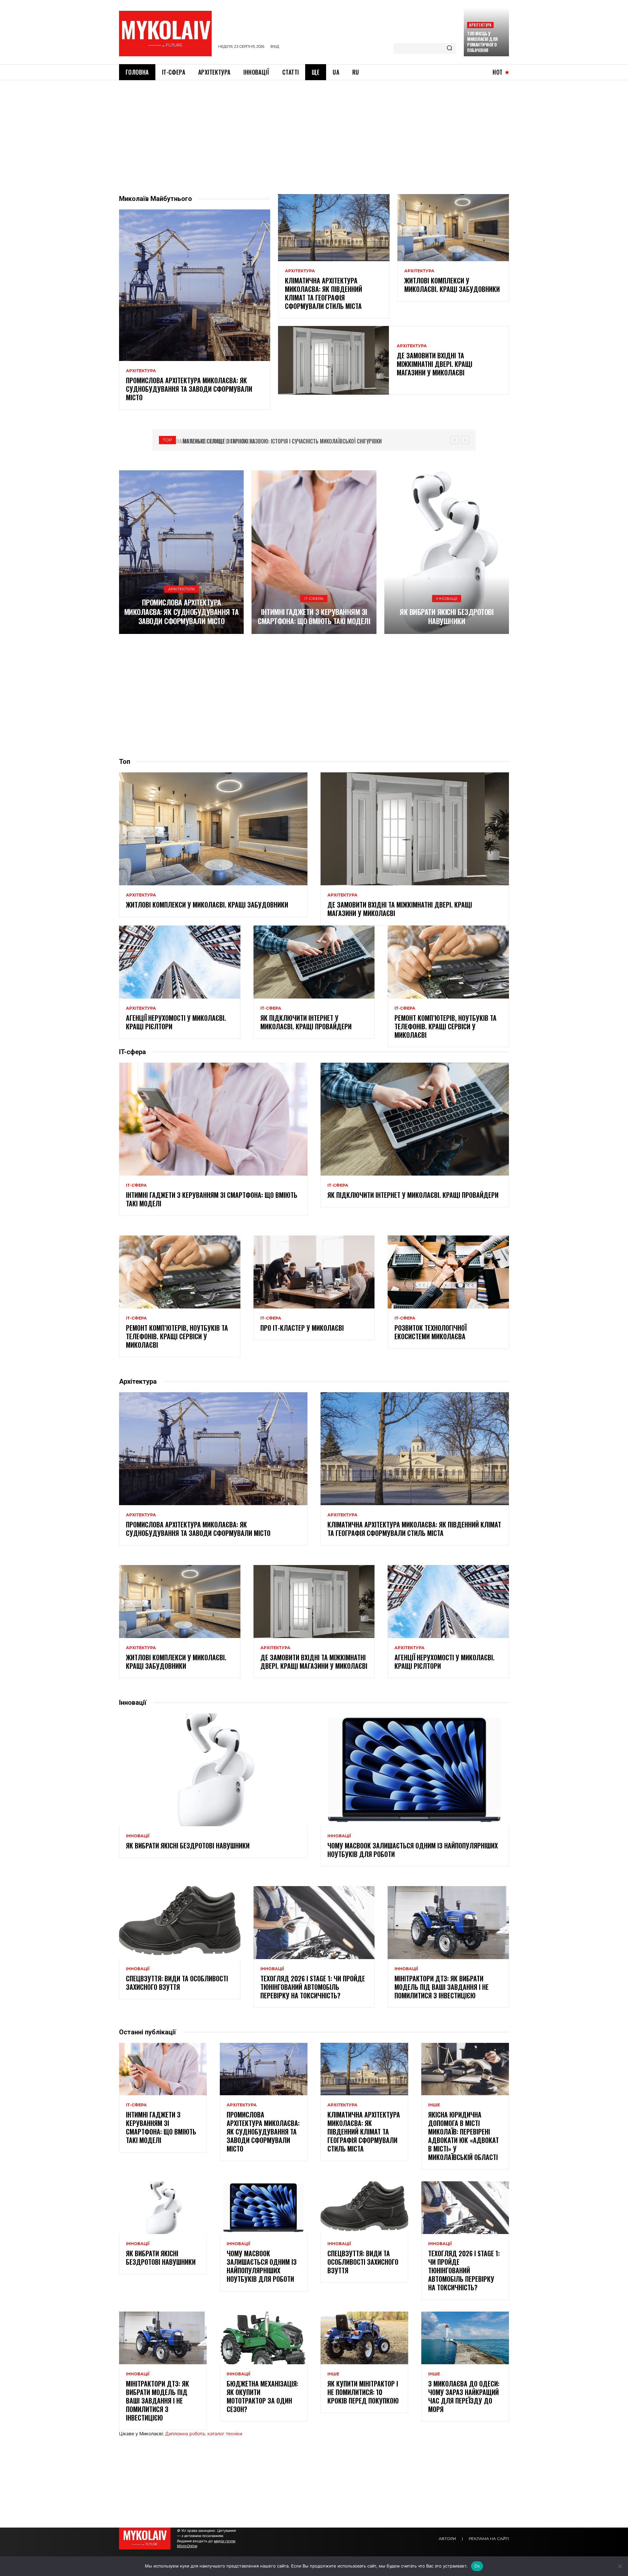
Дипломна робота (185, 2433)
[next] (465, 440)
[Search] (449, 48)
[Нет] (620, 2566)
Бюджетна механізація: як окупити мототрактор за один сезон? (262, 2396)
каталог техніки (225, 2433)
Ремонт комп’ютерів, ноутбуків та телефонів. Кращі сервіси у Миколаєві (445, 1026)
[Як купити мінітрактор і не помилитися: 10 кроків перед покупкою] (364, 2338)
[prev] (454, 440)
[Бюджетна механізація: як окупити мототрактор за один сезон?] (264, 2338)
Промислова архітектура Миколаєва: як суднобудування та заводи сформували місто (189, 389)
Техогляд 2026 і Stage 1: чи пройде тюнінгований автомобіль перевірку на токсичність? (313, 1987)
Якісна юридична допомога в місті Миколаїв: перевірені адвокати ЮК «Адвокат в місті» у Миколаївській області (463, 2136)
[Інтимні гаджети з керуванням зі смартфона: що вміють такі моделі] (314, 552)
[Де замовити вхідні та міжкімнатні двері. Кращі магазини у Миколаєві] (333, 360)
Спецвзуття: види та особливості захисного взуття (177, 1983)
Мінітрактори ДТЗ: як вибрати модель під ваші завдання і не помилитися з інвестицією (442, 1987)
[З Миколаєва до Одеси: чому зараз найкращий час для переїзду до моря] (465, 2338)
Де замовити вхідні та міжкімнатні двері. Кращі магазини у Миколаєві (435, 364)
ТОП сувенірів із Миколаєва (214, 441)
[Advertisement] (314, 129)
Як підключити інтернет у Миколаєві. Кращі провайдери (306, 1022)
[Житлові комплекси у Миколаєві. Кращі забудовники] (453, 227)
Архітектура (480, 25)
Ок (477, 2566)
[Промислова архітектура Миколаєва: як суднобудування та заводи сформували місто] (195, 285)
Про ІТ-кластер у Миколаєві (302, 1328)
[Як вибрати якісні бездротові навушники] (447, 552)
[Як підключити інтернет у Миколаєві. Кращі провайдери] (314, 962)
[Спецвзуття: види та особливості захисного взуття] (180, 1922)
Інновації (447, 598)
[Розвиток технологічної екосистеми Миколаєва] (448, 1272)
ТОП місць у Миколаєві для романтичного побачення (482, 42)
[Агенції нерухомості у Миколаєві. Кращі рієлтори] (180, 962)
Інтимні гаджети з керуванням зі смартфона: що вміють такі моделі (314, 616)
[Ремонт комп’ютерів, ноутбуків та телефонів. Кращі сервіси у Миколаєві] (448, 962)
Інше (434, 2105)
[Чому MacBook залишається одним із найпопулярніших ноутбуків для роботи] (415, 1770)
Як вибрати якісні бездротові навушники (446, 616)
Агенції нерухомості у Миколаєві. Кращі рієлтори (176, 1022)
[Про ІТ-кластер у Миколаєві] (314, 1272)
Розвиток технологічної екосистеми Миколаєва (431, 1332)
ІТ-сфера (314, 598)
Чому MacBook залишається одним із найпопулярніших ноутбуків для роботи (413, 1850)
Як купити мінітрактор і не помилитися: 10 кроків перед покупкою (363, 2392)
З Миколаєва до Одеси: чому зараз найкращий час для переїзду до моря (464, 2396)
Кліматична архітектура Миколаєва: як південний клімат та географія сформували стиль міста (323, 293)
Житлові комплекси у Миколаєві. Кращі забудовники (452, 285)
